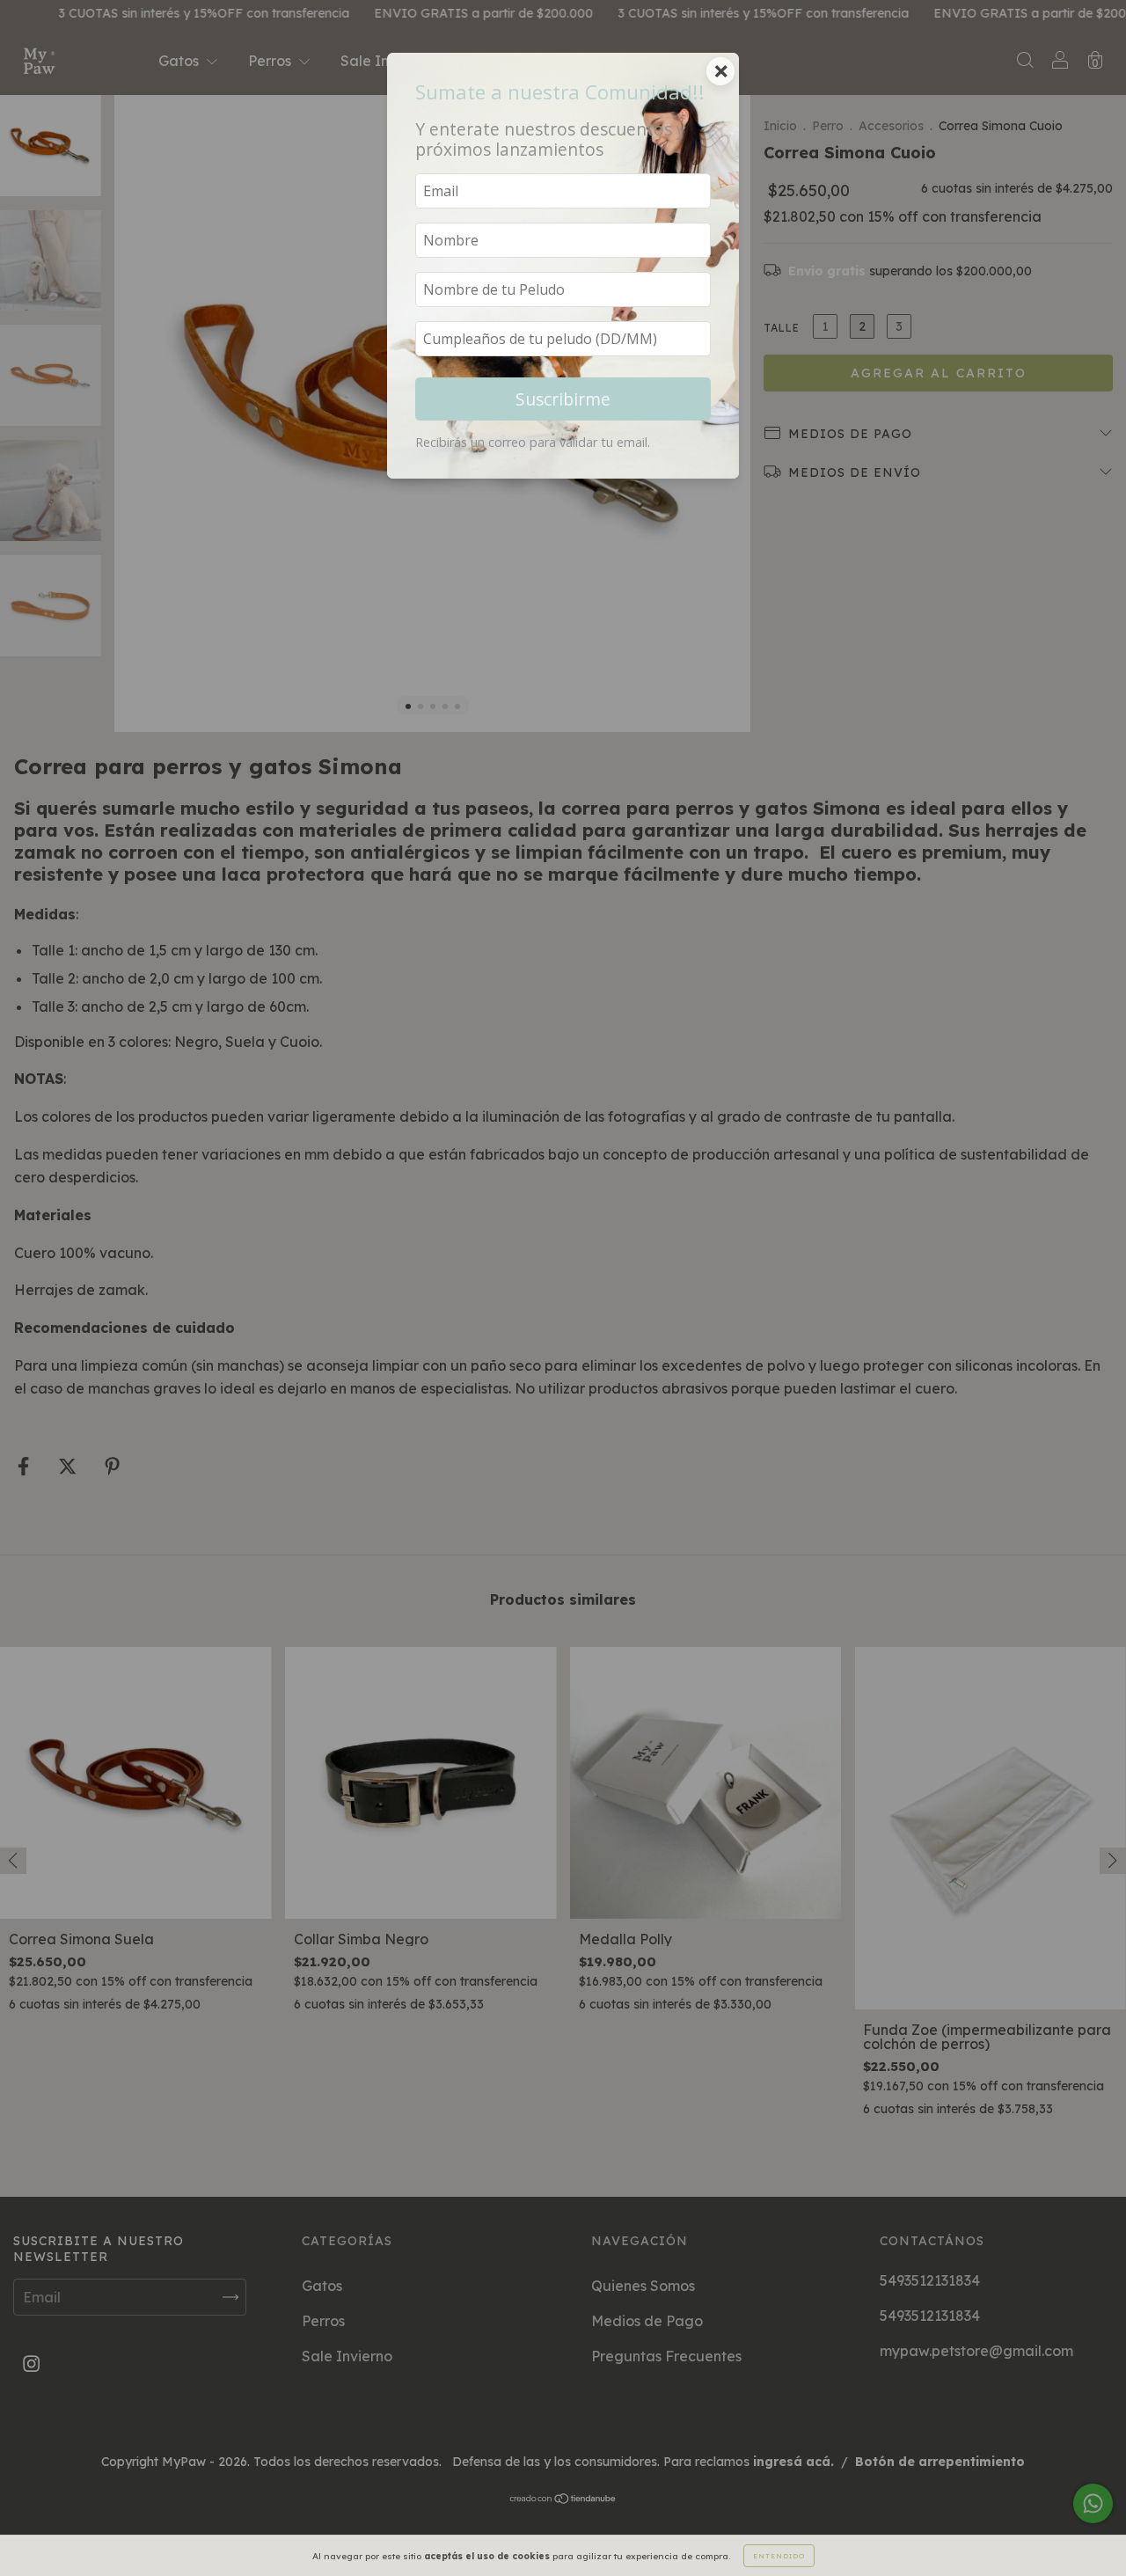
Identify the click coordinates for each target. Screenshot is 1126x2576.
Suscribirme (563, 399)
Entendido (779, 2556)
